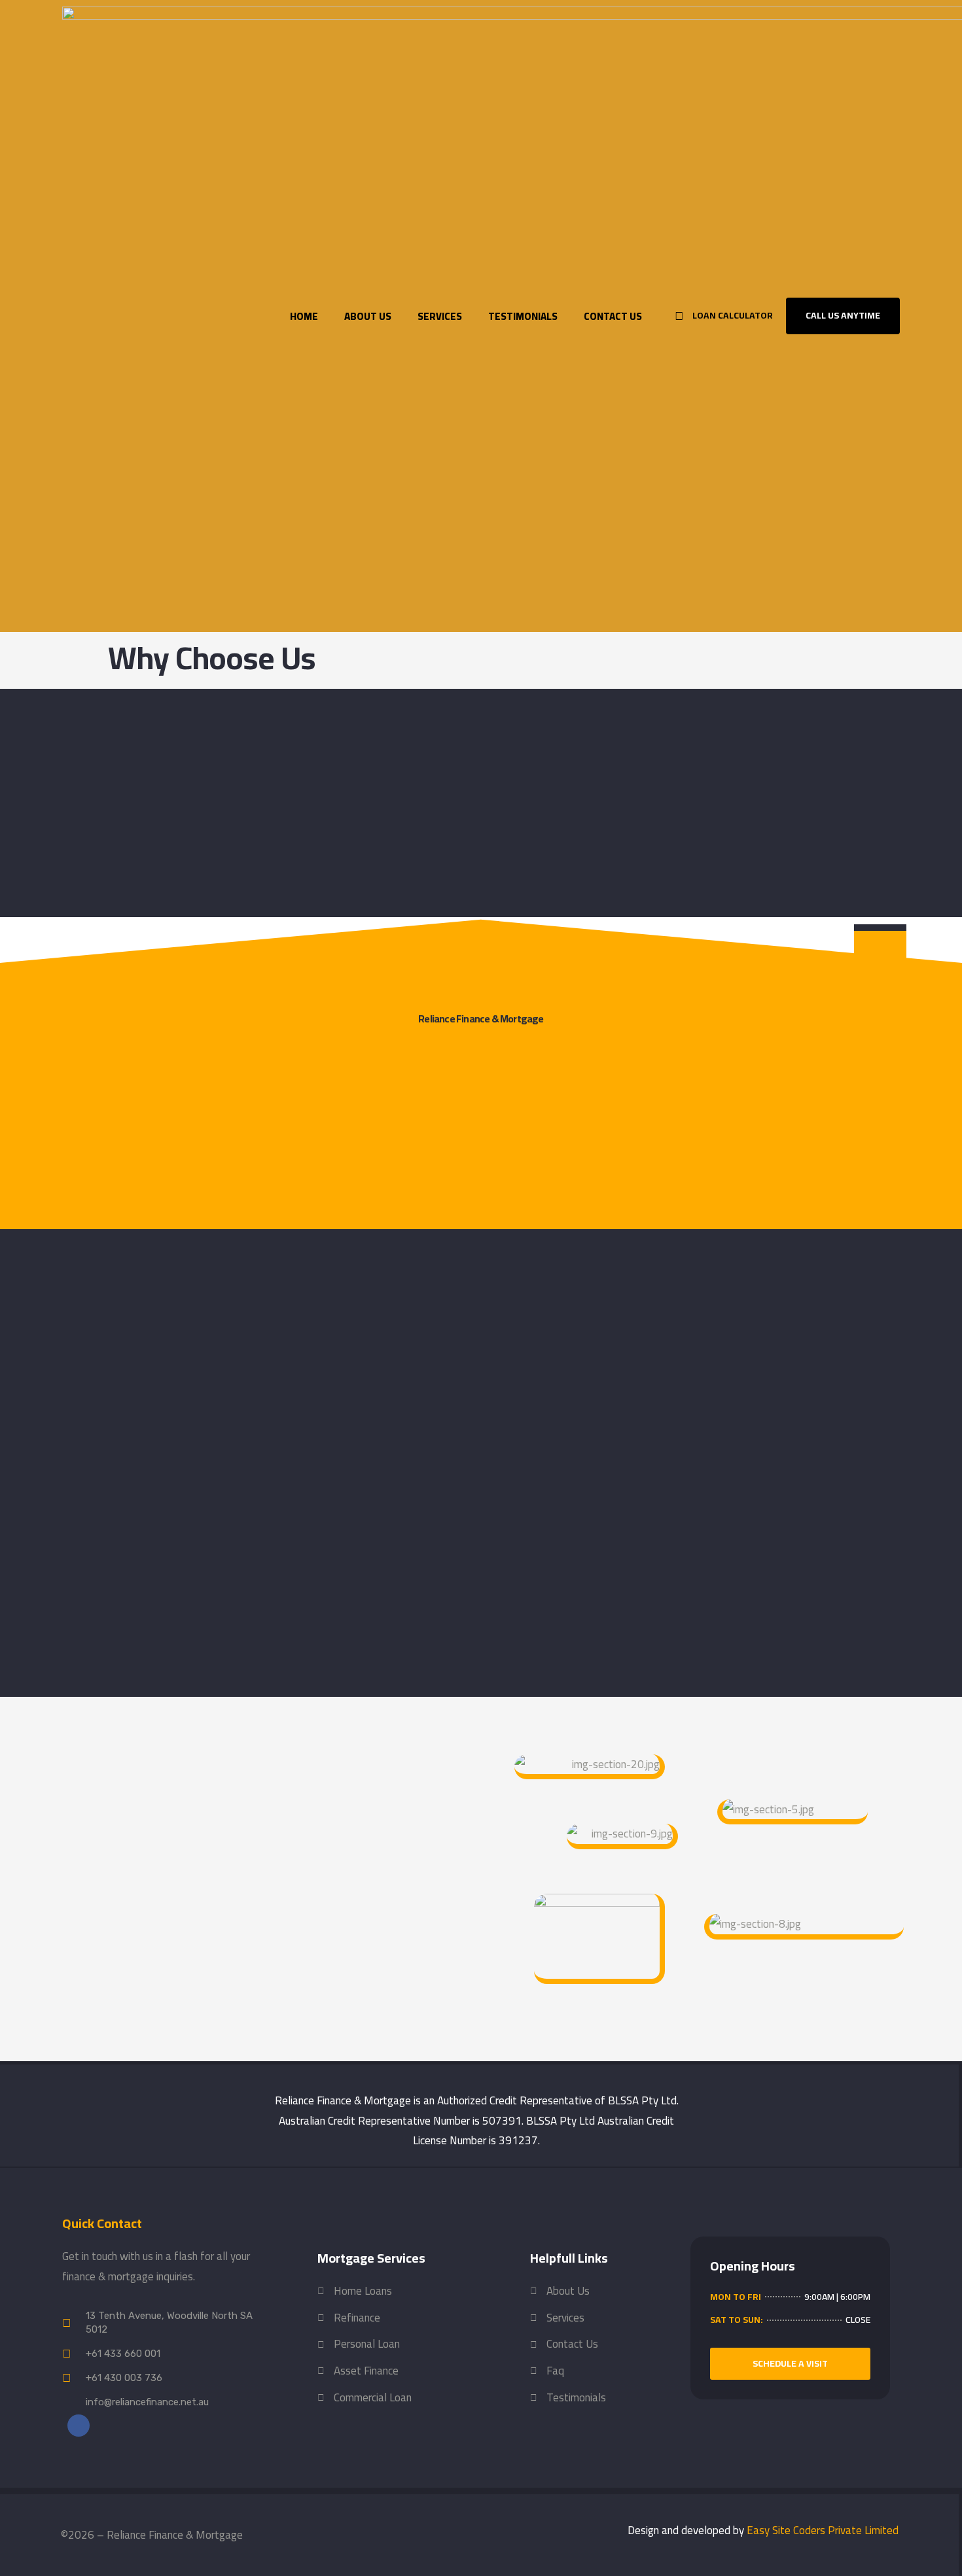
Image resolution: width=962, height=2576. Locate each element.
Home (304, 316)
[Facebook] (79, 2426)
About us (368, 316)
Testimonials (523, 316)
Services (440, 316)
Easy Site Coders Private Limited (823, 2530)
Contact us (613, 316)
